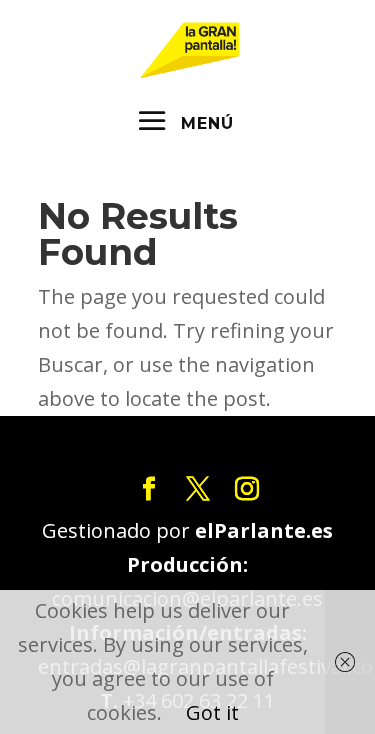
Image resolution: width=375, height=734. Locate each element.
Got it (212, 712)
